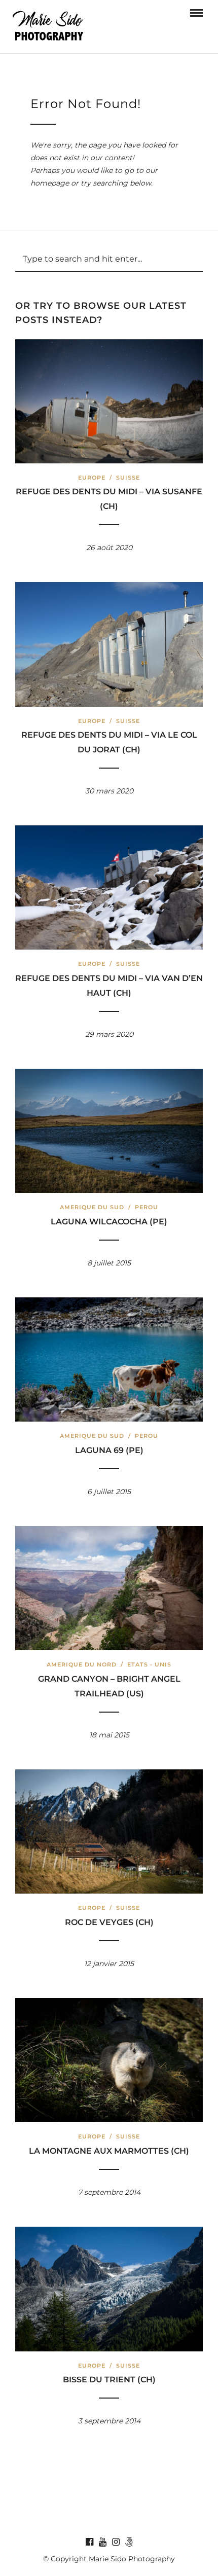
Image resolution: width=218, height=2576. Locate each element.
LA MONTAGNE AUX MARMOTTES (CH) (109, 2151)
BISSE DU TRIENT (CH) (109, 2380)
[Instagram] (116, 2542)
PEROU (147, 1207)
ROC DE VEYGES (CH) (109, 1922)
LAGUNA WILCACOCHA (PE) (109, 1222)
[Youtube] (102, 2542)
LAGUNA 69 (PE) (109, 1450)
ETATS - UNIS (149, 1664)
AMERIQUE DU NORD (82, 1664)
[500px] (129, 2542)
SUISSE (128, 478)
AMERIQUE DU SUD (92, 1207)
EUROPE (92, 478)
